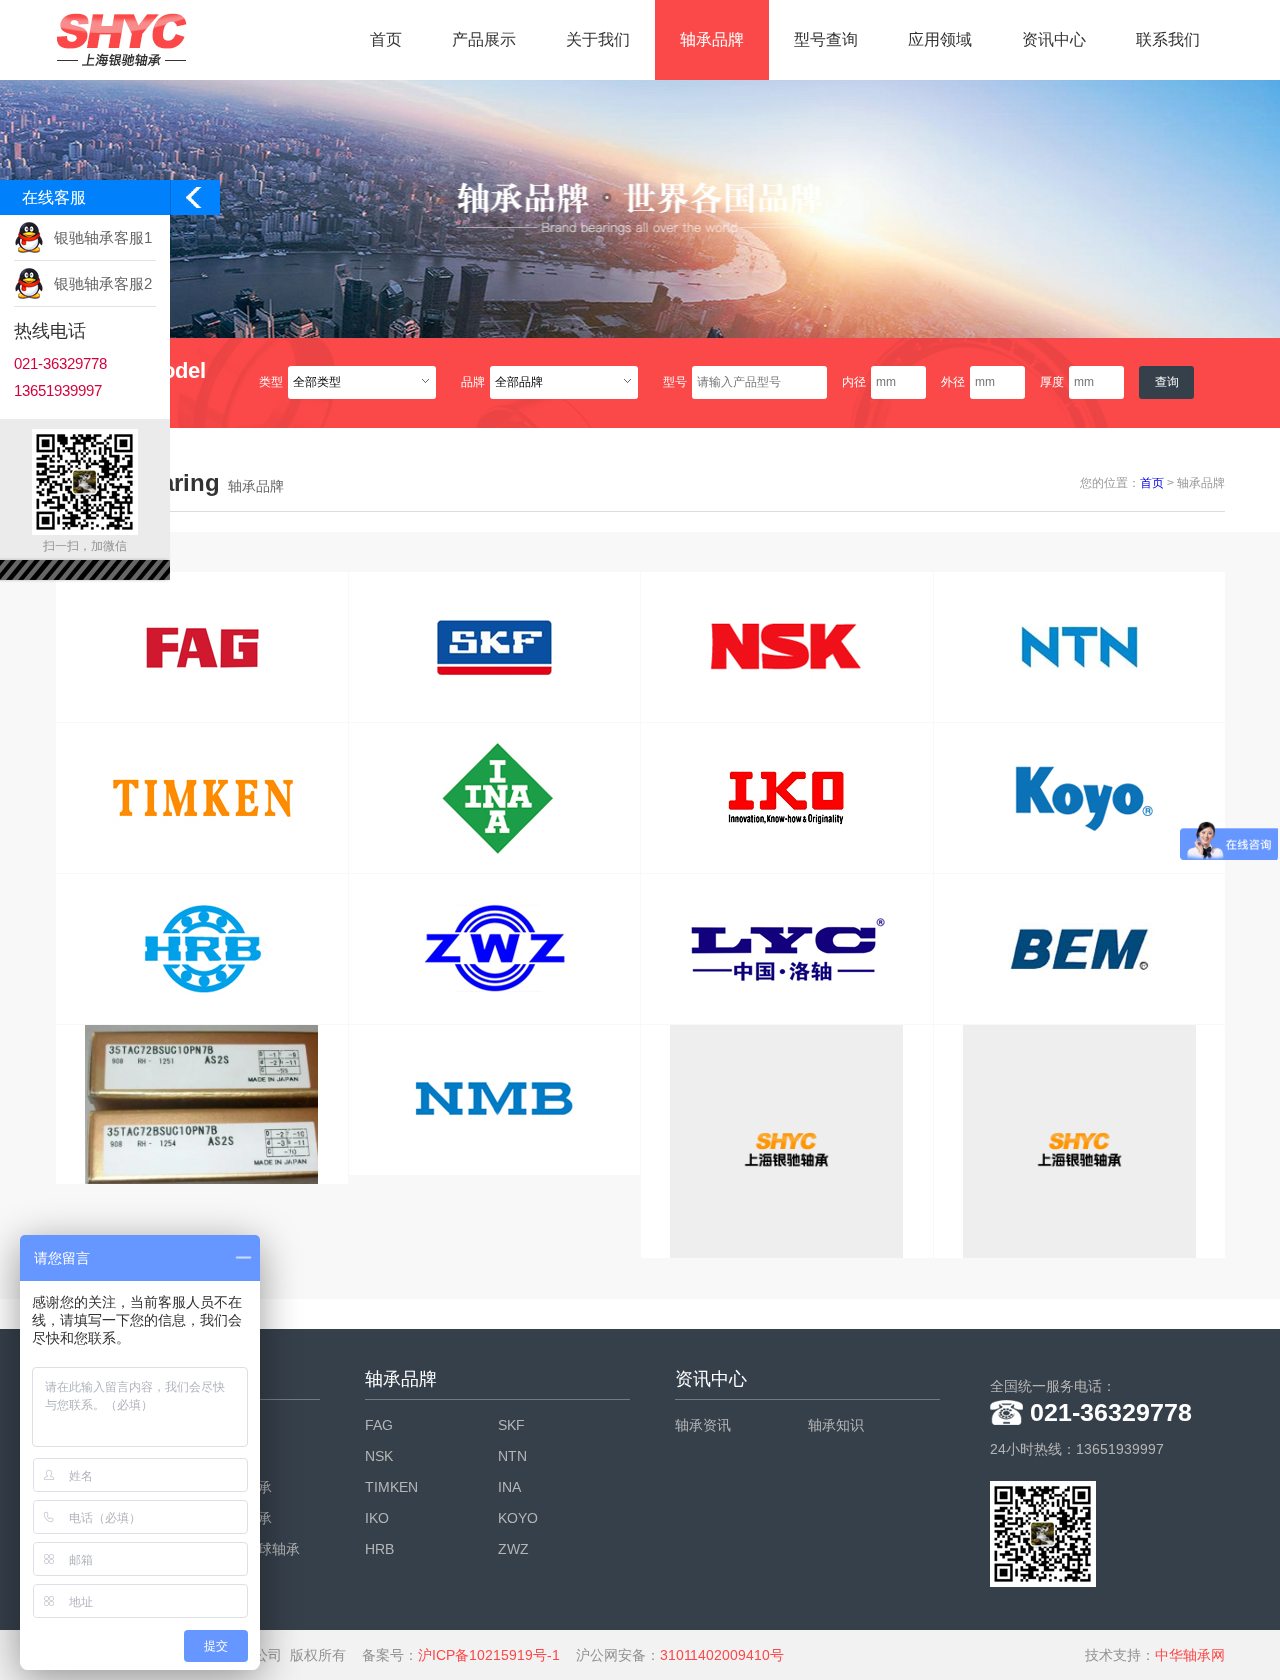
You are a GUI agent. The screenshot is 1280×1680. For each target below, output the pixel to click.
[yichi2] (202, 1104)
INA (509, 1487)
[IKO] (787, 798)
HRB (379, 1549)
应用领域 (940, 39)
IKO (377, 1518)
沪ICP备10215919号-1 (489, 1655)
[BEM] (1080, 949)
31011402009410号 (722, 1655)
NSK (379, 1456)
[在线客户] (195, 202)
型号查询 (826, 39)
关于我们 (598, 39)
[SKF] (495, 647)
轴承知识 (836, 1425)
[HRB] (202, 949)
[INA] (495, 798)
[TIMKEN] (202, 798)
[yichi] (787, 1141)
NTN (512, 1456)
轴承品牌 (712, 39)
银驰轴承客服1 (103, 237)
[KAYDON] (1080, 1141)
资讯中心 (1054, 39)
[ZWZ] (495, 949)
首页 (386, 39)
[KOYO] (1080, 798)
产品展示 (484, 39)
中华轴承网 (1190, 1655)
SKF (511, 1425)
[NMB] (495, 1100)
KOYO (518, 1518)
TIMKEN (391, 1487)
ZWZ (513, 1549)
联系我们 (1168, 39)
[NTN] (1080, 647)
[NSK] (787, 647)
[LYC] (787, 949)
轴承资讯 (703, 1425)
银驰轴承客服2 (103, 283)
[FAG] (202, 647)
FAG (379, 1425)
